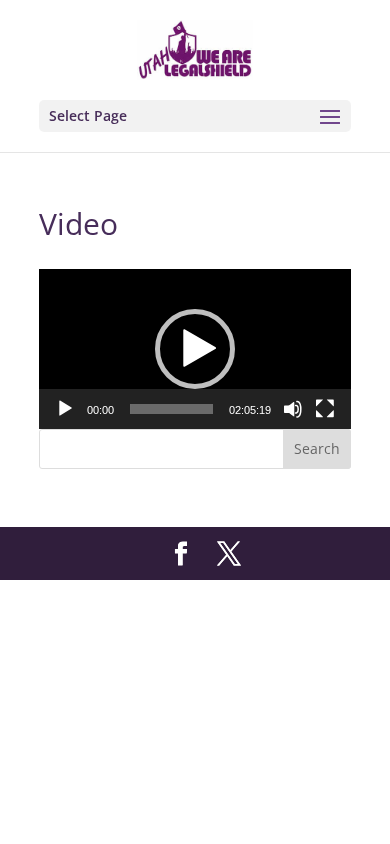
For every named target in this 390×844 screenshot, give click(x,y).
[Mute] (293, 409)
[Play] (65, 409)
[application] (195, 349)
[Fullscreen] (325, 409)
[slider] (171, 409)
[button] (195, 349)
